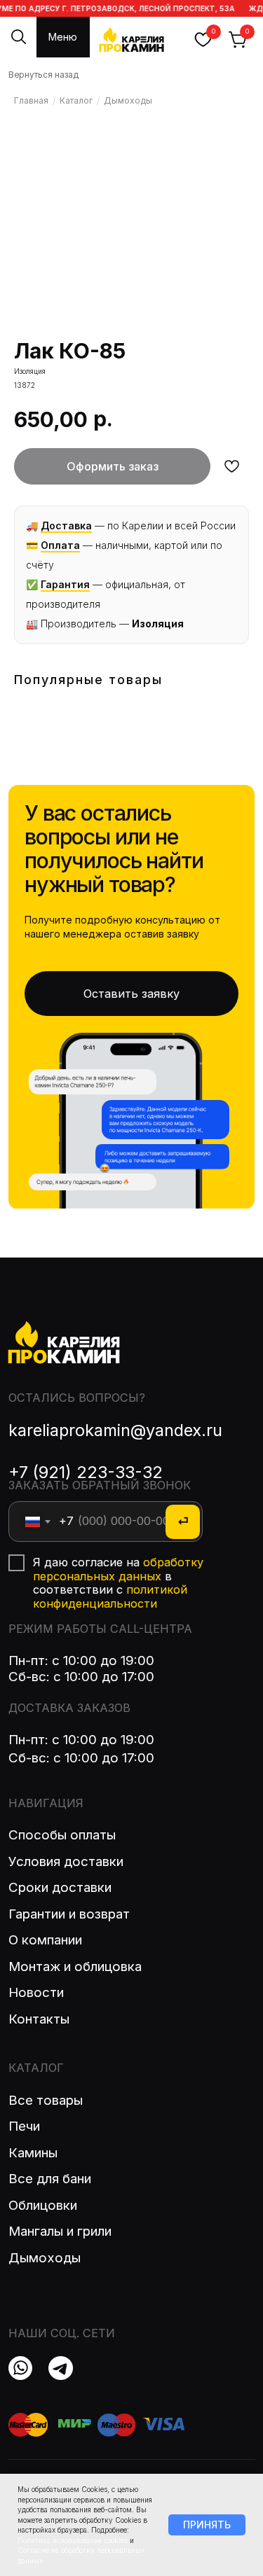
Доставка (66, 525)
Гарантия (65, 584)
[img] (61, 2368)
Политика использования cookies (73, 2540)
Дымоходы (128, 100)
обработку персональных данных (118, 1569)
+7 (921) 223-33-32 (86, 1472)
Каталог (76, 100)
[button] (131, 994)
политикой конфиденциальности (110, 1596)
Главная (31, 100)
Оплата (60, 545)
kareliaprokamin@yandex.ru (115, 1430)
